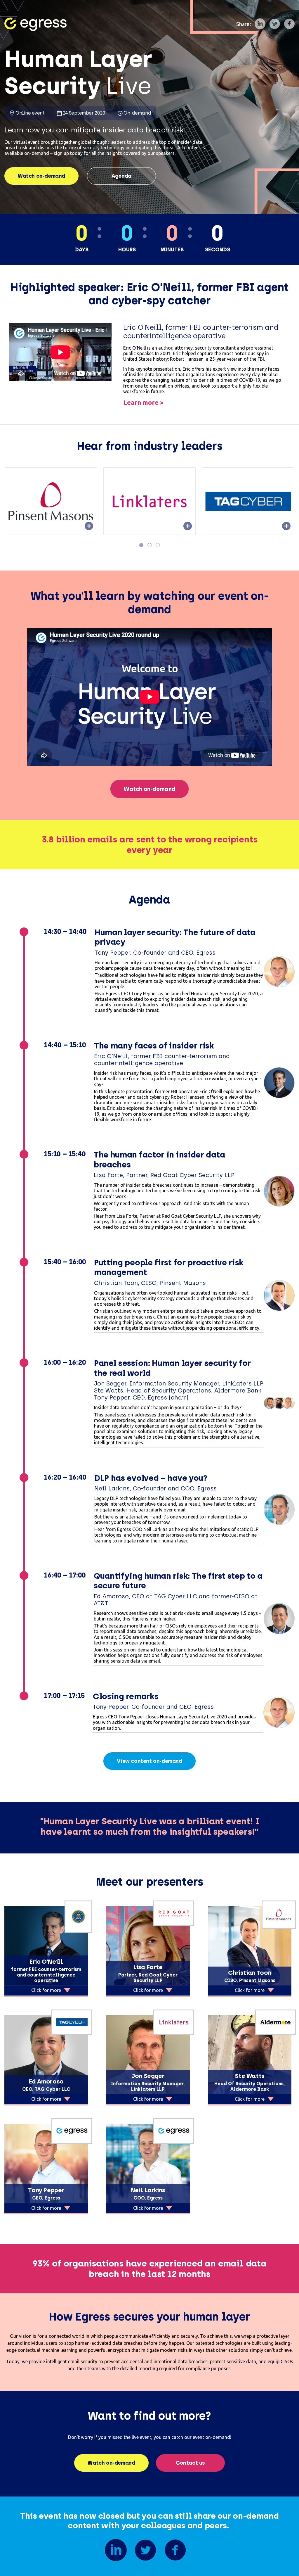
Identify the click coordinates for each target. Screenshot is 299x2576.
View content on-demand (149, 1761)
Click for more (46, 1990)
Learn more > (144, 402)
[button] (141, 545)
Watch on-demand (41, 176)
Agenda (121, 176)
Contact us (190, 2463)
